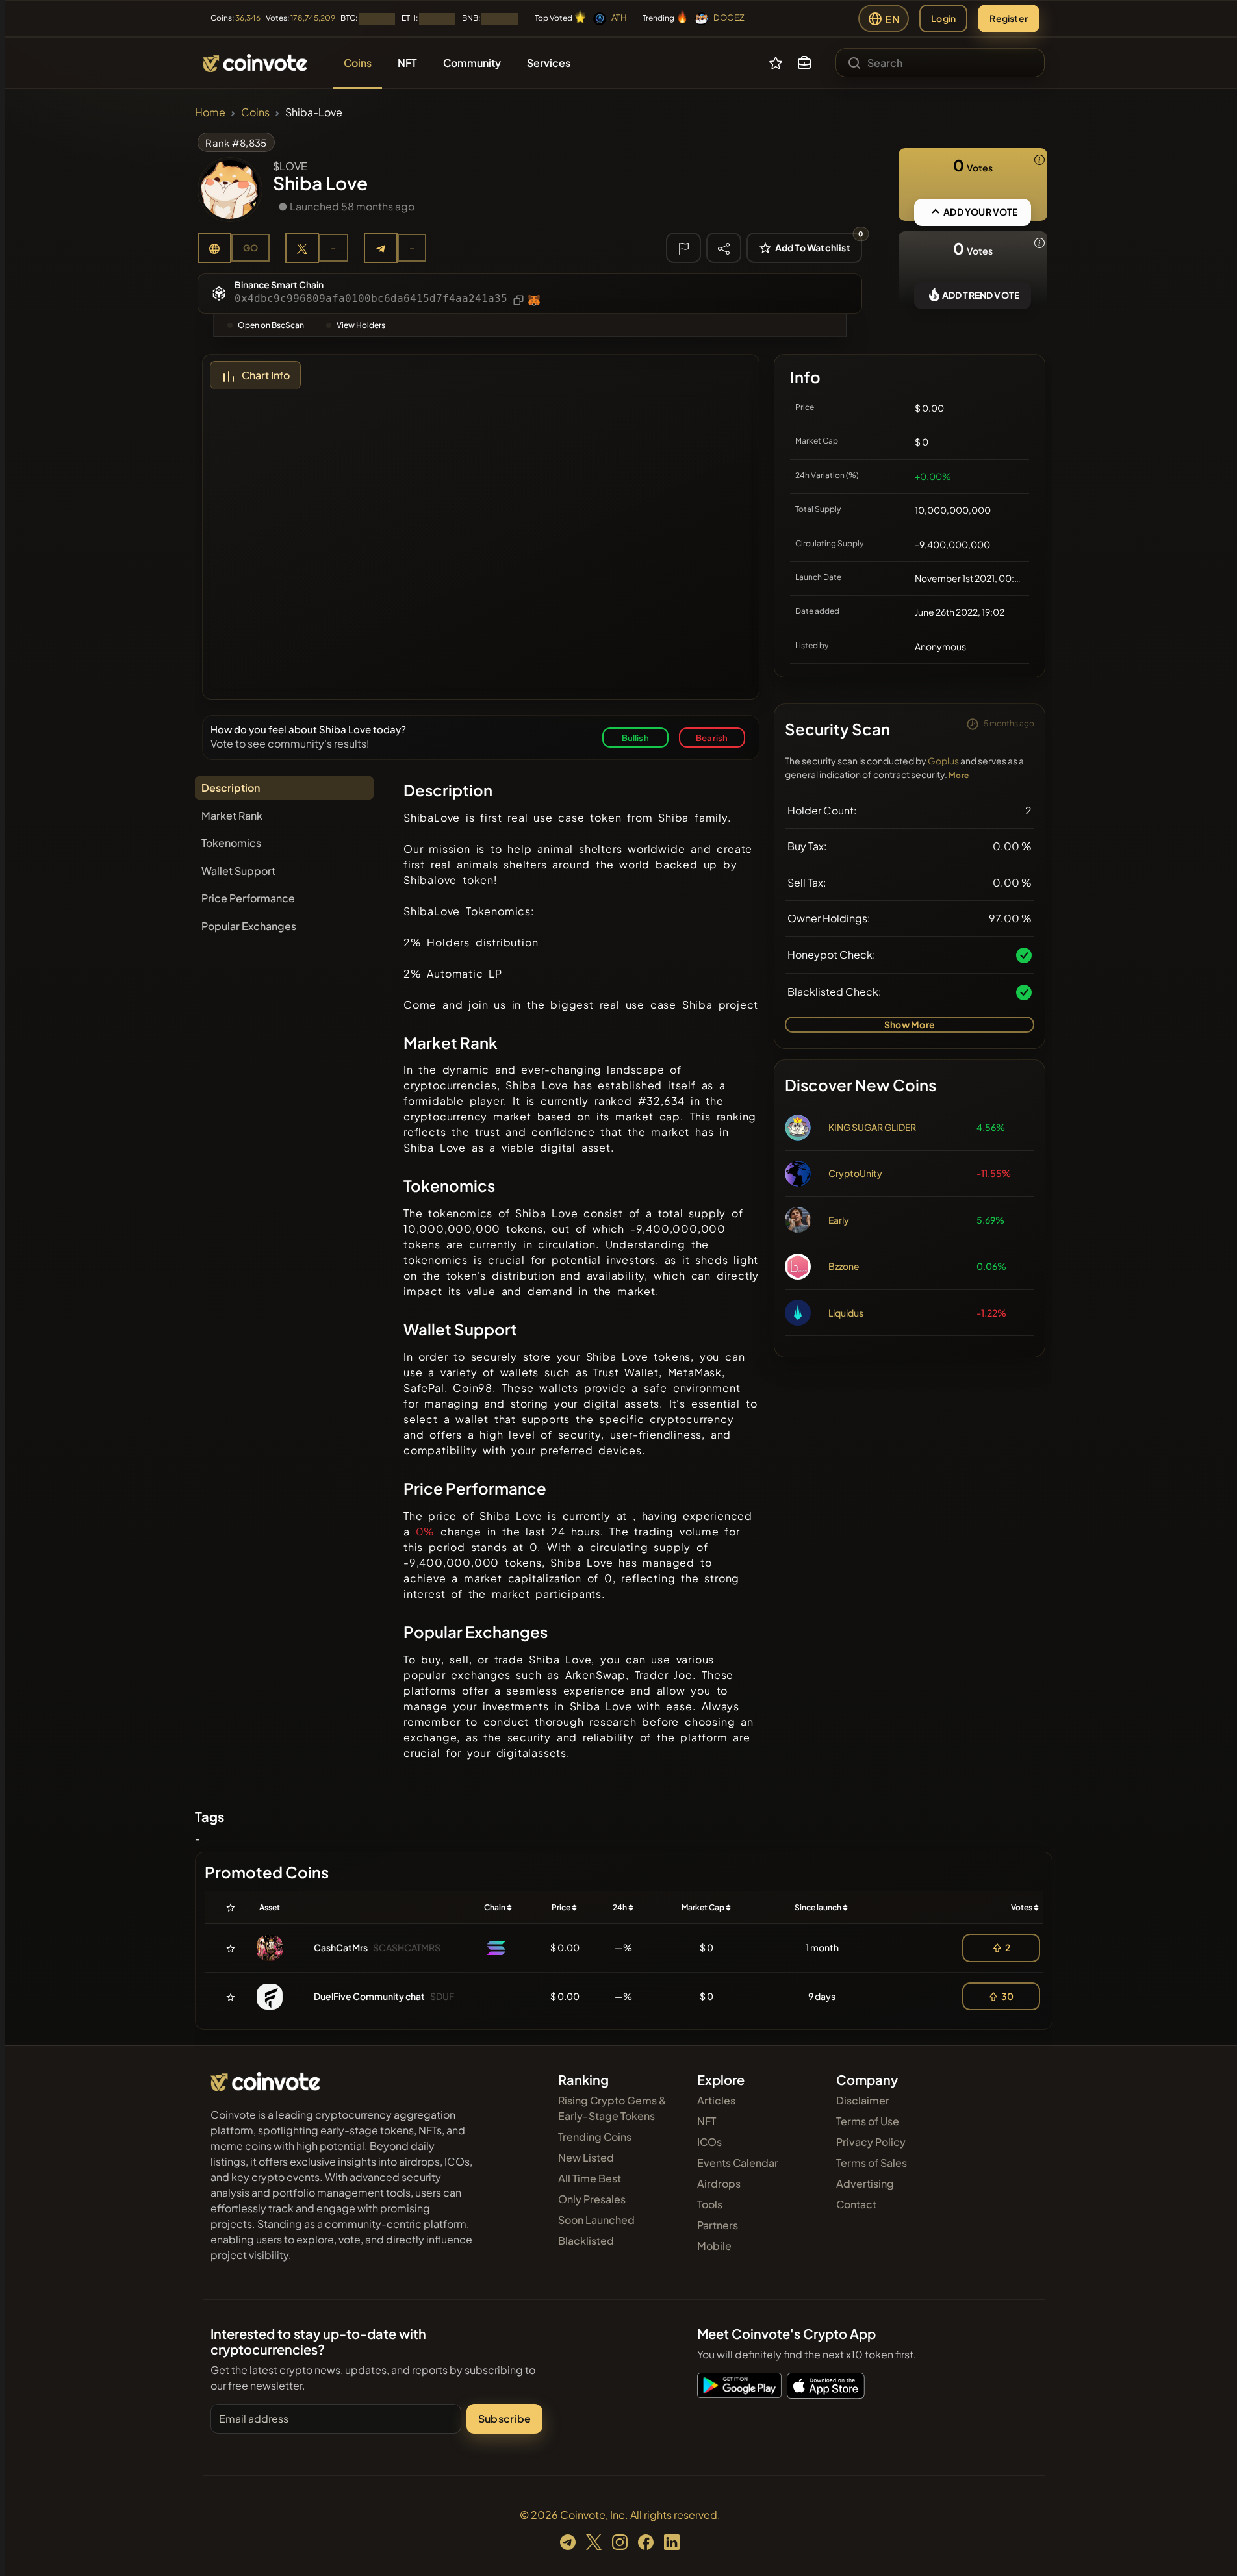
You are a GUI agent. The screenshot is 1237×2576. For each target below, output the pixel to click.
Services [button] (549, 63)
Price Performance (248, 898)
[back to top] (1210, 2547)
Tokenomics (231, 843)
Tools (710, 2204)
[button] (804, 63)
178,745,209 (313, 18)
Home (210, 112)
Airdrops (719, 2183)
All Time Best (590, 2178)
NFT (707, 2121)
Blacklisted (586, 2241)
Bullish (635, 738)
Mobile (714, 2246)
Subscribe (504, 2418)
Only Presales (592, 2199)
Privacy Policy (871, 2142)
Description (231, 788)
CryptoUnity (855, 1173)
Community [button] (472, 63)
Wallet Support (238, 871)
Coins (255, 112)
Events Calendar (738, 2163)
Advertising (865, 2183)
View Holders (361, 325)
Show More (910, 1024)
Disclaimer (863, 2100)
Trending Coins (595, 2137)
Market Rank (232, 815)
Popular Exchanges (249, 926)
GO (250, 247)
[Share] (724, 247)
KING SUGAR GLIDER (872, 1127)
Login (943, 18)
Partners (718, 2225)
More (959, 775)
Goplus (943, 761)
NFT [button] (407, 63)
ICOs (709, 2142)
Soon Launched (596, 2220)
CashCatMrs (341, 1947)
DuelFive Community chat (369, 1996)
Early (839, 1220)
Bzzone (844, 1266)
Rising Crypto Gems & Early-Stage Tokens (612, 2108)
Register (1009, 18)
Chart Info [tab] (266, 375)
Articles (716, 2100)
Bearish (712, 738)
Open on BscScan (271, 325)
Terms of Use (868, 2121)
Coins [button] (358, 63)
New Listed (586, 2157)
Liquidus (846, 1313)
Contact (856, 2204)
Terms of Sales (872, 2163)
